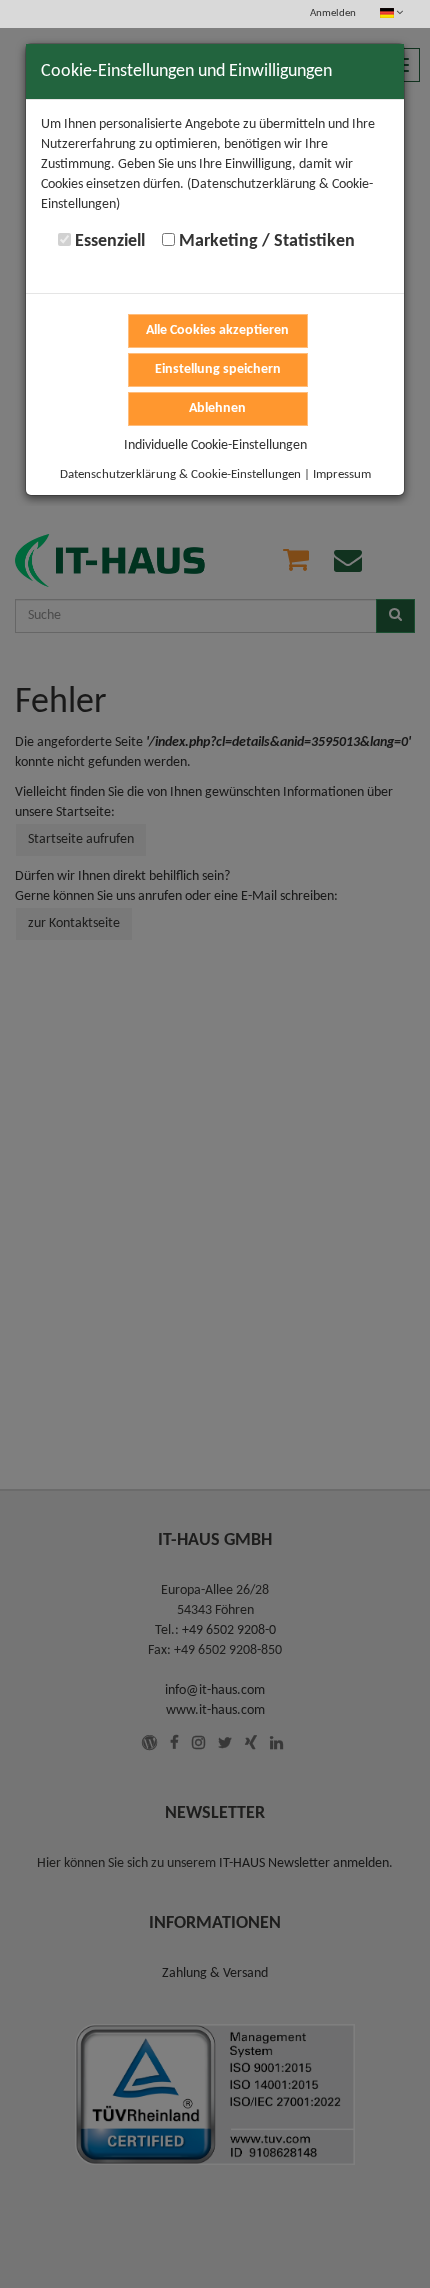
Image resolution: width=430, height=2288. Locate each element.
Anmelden (333, 13)
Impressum (342, 474)
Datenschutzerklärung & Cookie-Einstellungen (180, 474)
